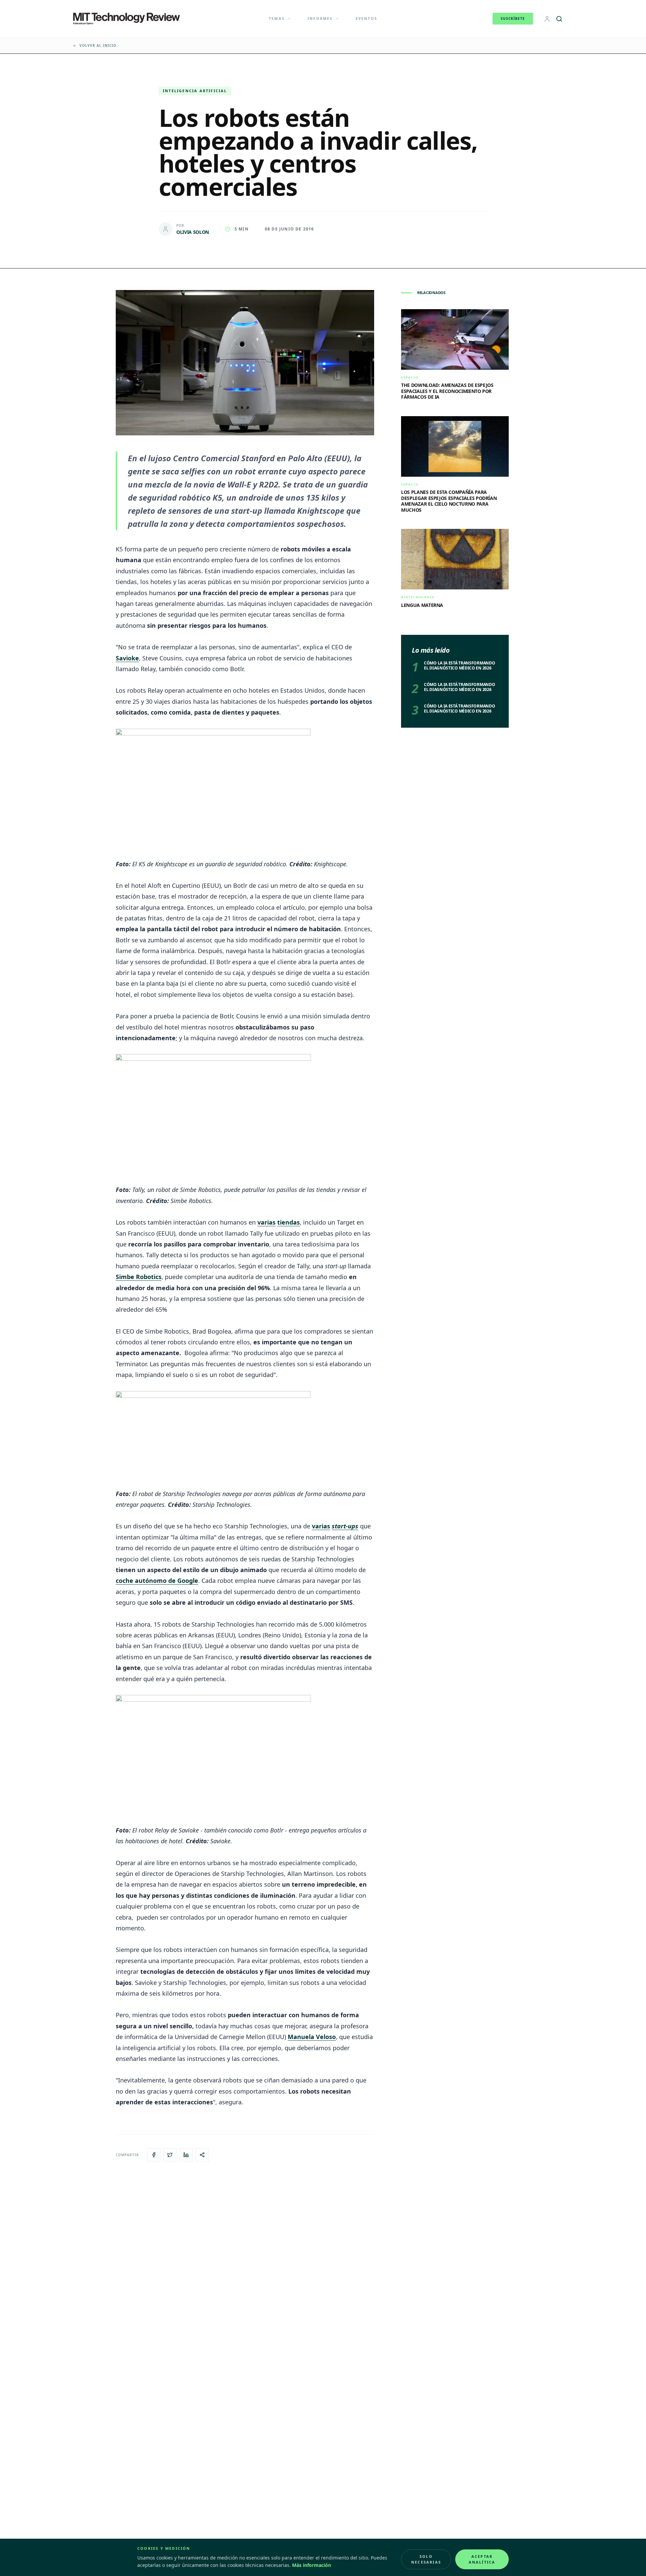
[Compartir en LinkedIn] (186, 2155)
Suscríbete (513, 19)
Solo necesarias (426, 2559)
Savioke (127, 658)
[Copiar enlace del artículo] (202, 2155)
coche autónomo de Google (157, 1581)
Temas (277, 18)
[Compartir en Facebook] (154, 2155)
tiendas (289, 1222)
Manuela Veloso (312, 2037)
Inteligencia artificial (195, 91)
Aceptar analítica (482, 2559)
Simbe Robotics (139, 1277)
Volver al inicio (98, 45)
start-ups (345, 1526)
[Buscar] (559, 19)
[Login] (547, 19)
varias (266, 1222)
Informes (320, 18)
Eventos (366, 18)
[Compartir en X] (170, 2155)
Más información (312, 2565)
